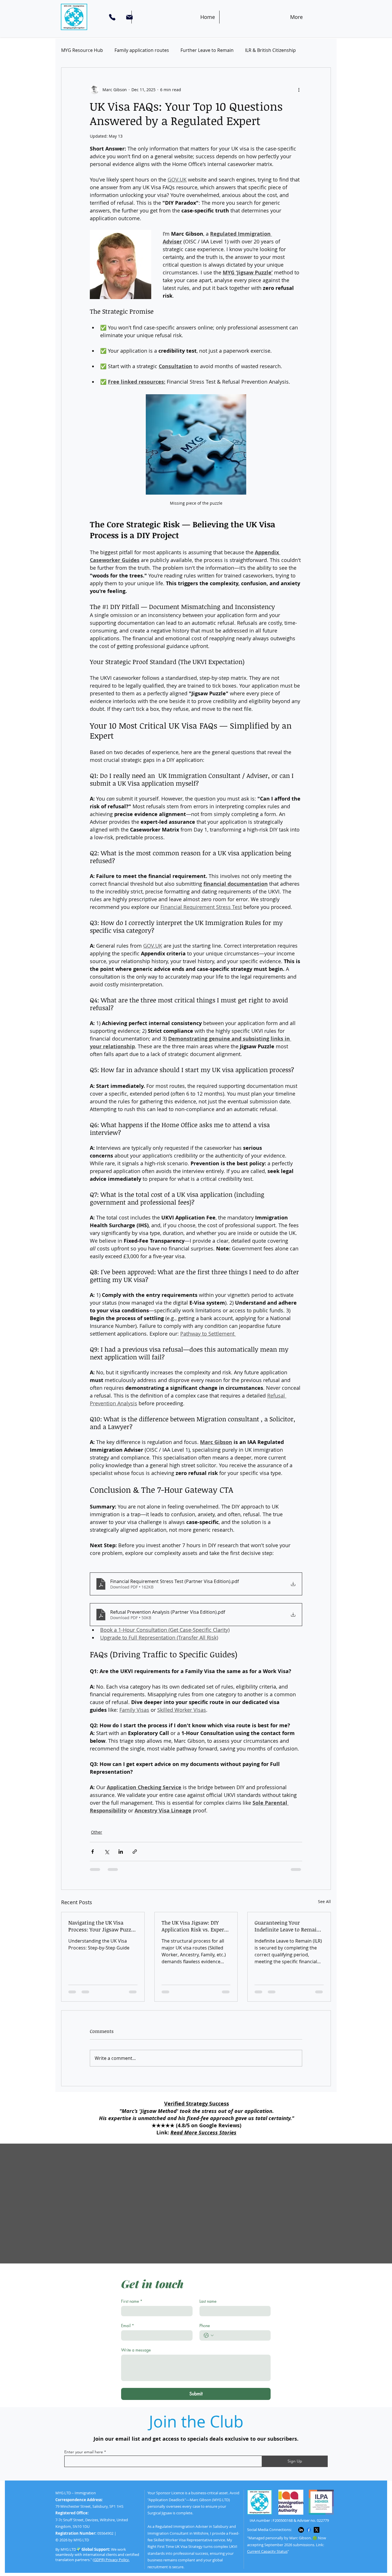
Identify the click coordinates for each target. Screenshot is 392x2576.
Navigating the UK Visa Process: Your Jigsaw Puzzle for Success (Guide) (102, 1926)
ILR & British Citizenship (270, 50)
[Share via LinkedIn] (121, 1852)
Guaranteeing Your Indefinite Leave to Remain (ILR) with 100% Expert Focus (287, 1926)
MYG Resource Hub (82, 50)
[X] (317, 2530)
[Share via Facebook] (93, 1852)
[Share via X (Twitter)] (107, 1852)
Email (128, 2326)
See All (324, 1901)
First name (132, 2301)
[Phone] (112, 17)
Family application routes (142, 50)
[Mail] (129, 17)
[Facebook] (309, 2530)
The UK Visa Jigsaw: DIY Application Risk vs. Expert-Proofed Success (195, 1926)
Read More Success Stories (203, 2133)
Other (97, 1832)
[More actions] (299, 89)
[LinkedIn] (301, 2530)
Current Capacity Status (267, 2551)
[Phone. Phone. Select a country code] (209, 2335)
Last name (208, 2301)
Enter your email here (84, 2452)
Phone (205, 2326)
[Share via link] (135, 1852)
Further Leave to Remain (207, 50)
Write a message (136, 2350)
